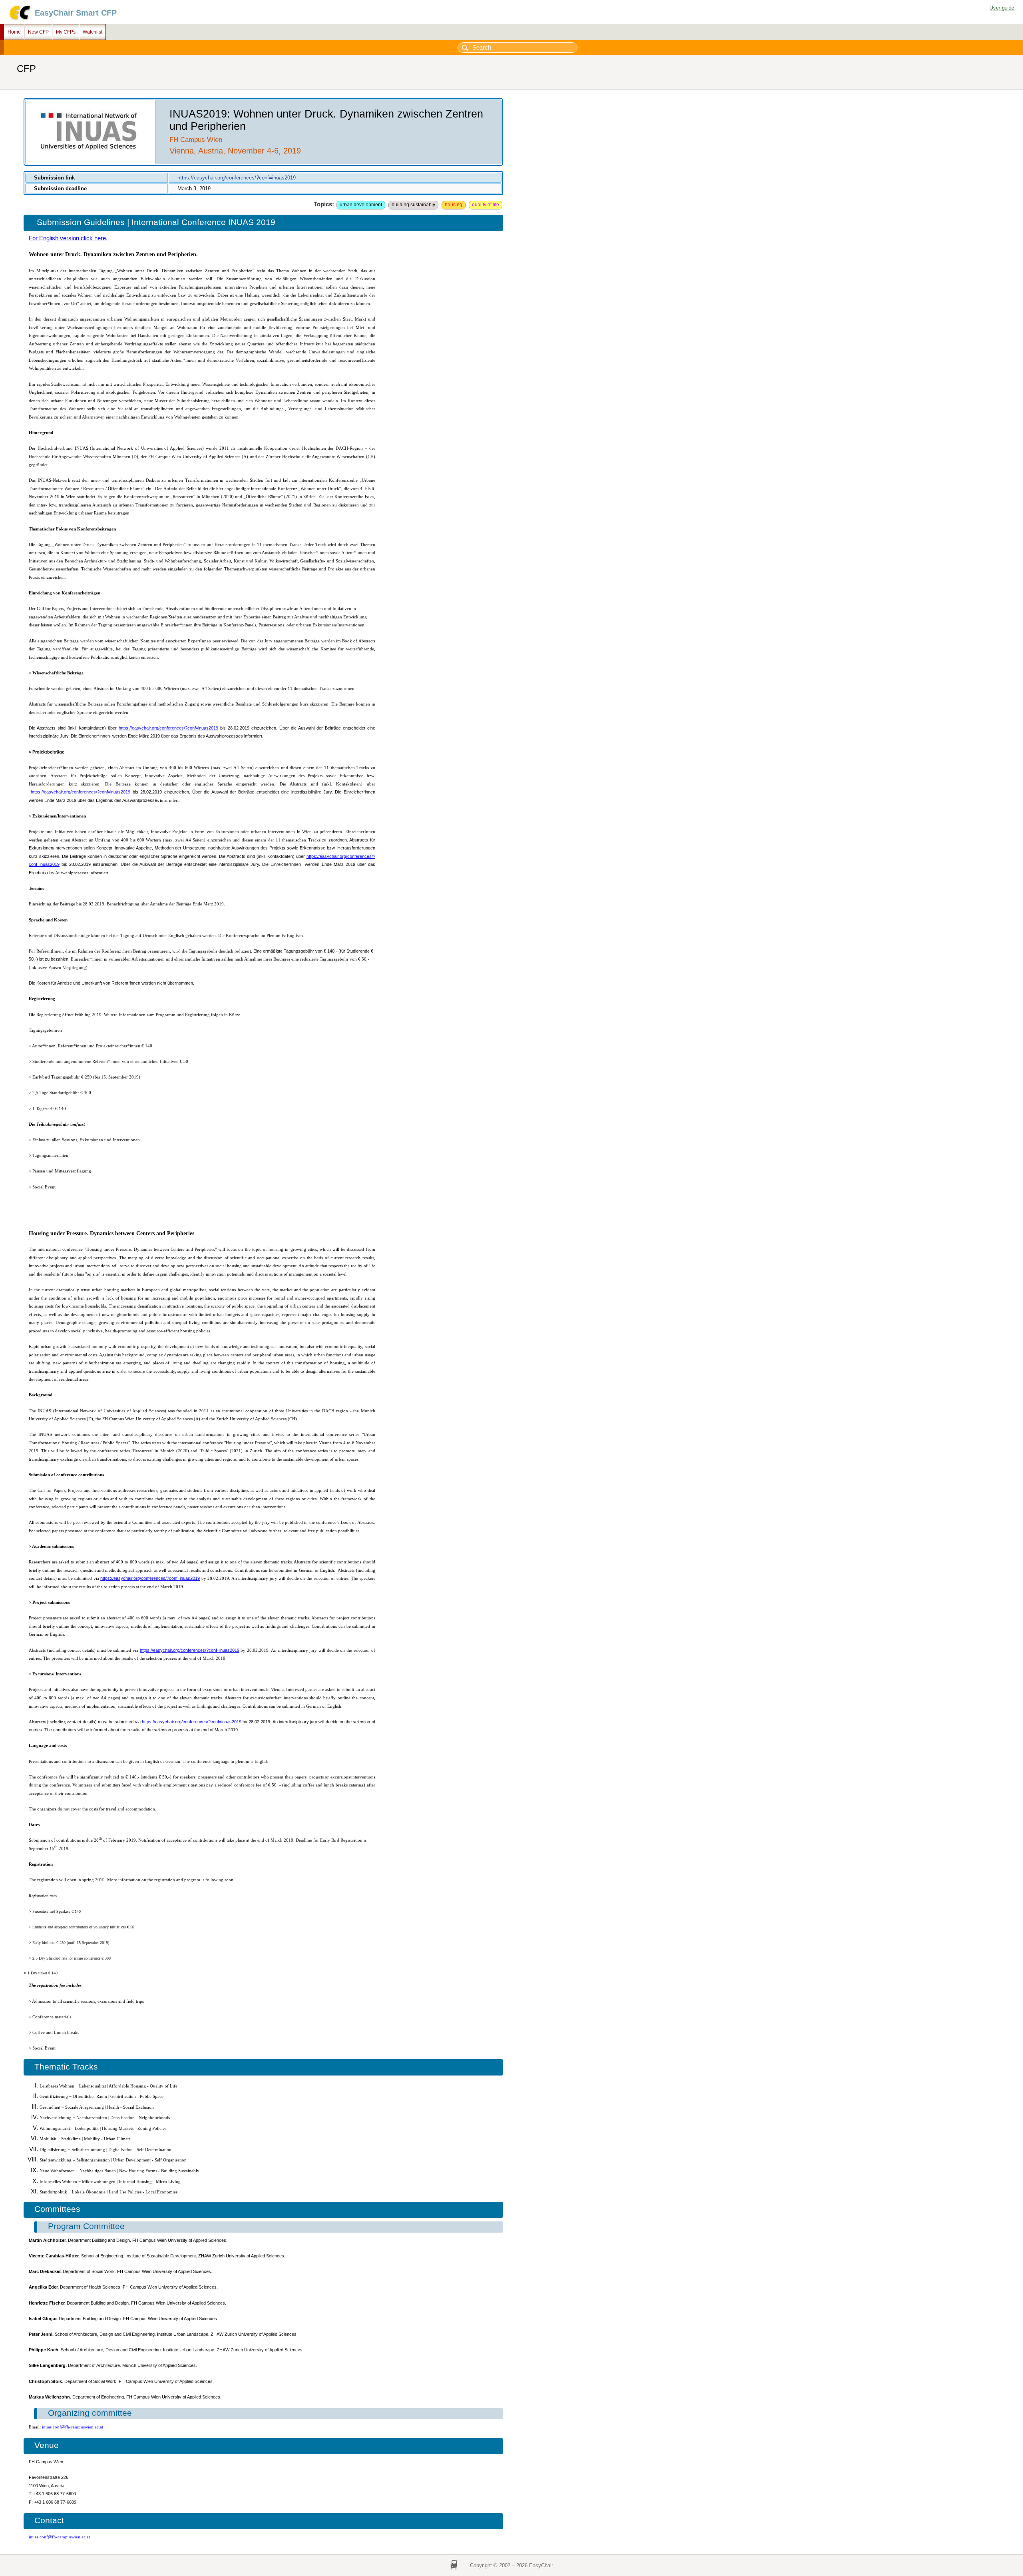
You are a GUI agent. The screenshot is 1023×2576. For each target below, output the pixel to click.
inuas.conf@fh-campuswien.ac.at (73, 2427)
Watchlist (93, 32)
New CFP (38, 32)
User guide (1002, 8)
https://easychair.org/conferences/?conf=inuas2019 (237, 178)
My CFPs (66, 32)
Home (14, 32)
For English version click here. (68, 238)
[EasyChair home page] (19, 19)
